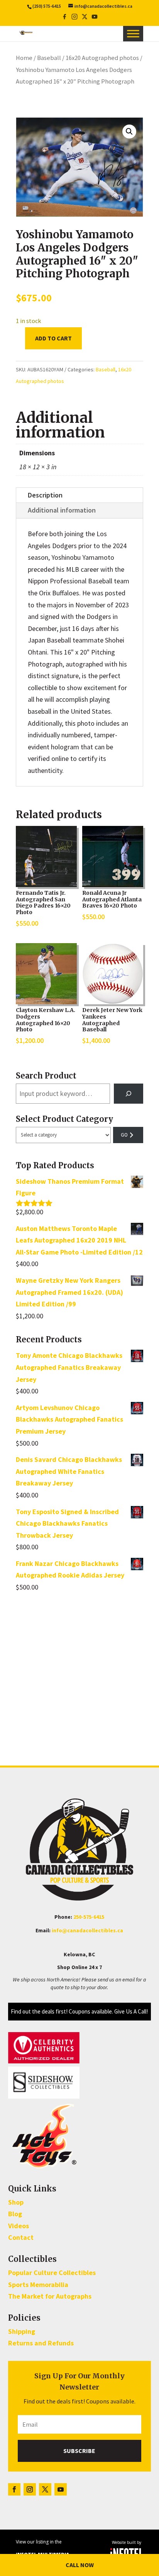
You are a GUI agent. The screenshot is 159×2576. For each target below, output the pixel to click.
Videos (19, 2226)
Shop (16, 2202)
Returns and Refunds (41, 2343)
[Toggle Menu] (133, 34)
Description (45, 495)
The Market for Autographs (50, 2296)
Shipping (22, 2331)
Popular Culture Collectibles (52, 2273)
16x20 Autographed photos (102, 58)
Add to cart (53, 338)
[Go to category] (128, 1135)
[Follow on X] (45, 2489)
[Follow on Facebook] (14, 2489)
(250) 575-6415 (47, 6)
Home (24, 58)
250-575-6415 (89, 1917)
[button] (129, 132)
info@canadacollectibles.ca (87, 1930)
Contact (21, 2237)
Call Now (80, 2565)
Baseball (49, 58)
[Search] (129, 1094)
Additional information (62, 510)
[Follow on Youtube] (61, 2489)
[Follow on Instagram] (30, 2489)
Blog (15, 2214)
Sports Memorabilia (38, 2285)
